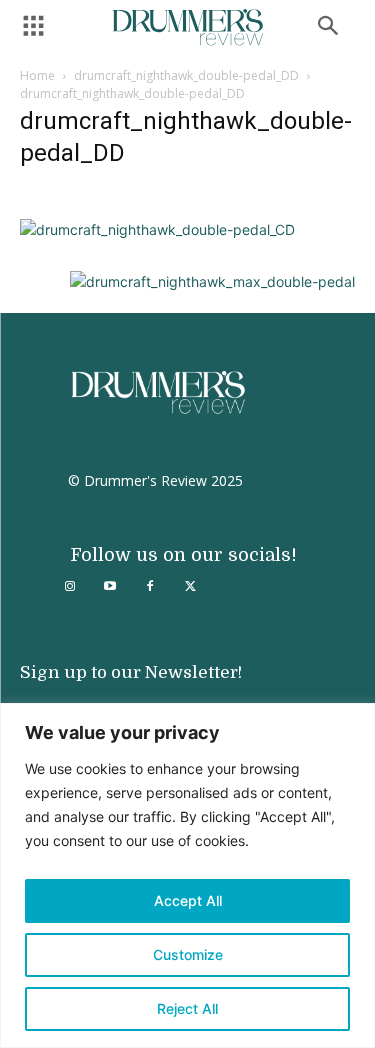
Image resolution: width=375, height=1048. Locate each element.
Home (37, 75)
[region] (187, 875)
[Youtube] (110, 587)
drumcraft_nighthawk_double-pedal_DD (186, 75)
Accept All (188, 900)
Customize (188, 954)
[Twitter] (190, 587)
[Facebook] (150, 587)
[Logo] (188, 27)
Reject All (187, 1008)
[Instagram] (70, 587)
